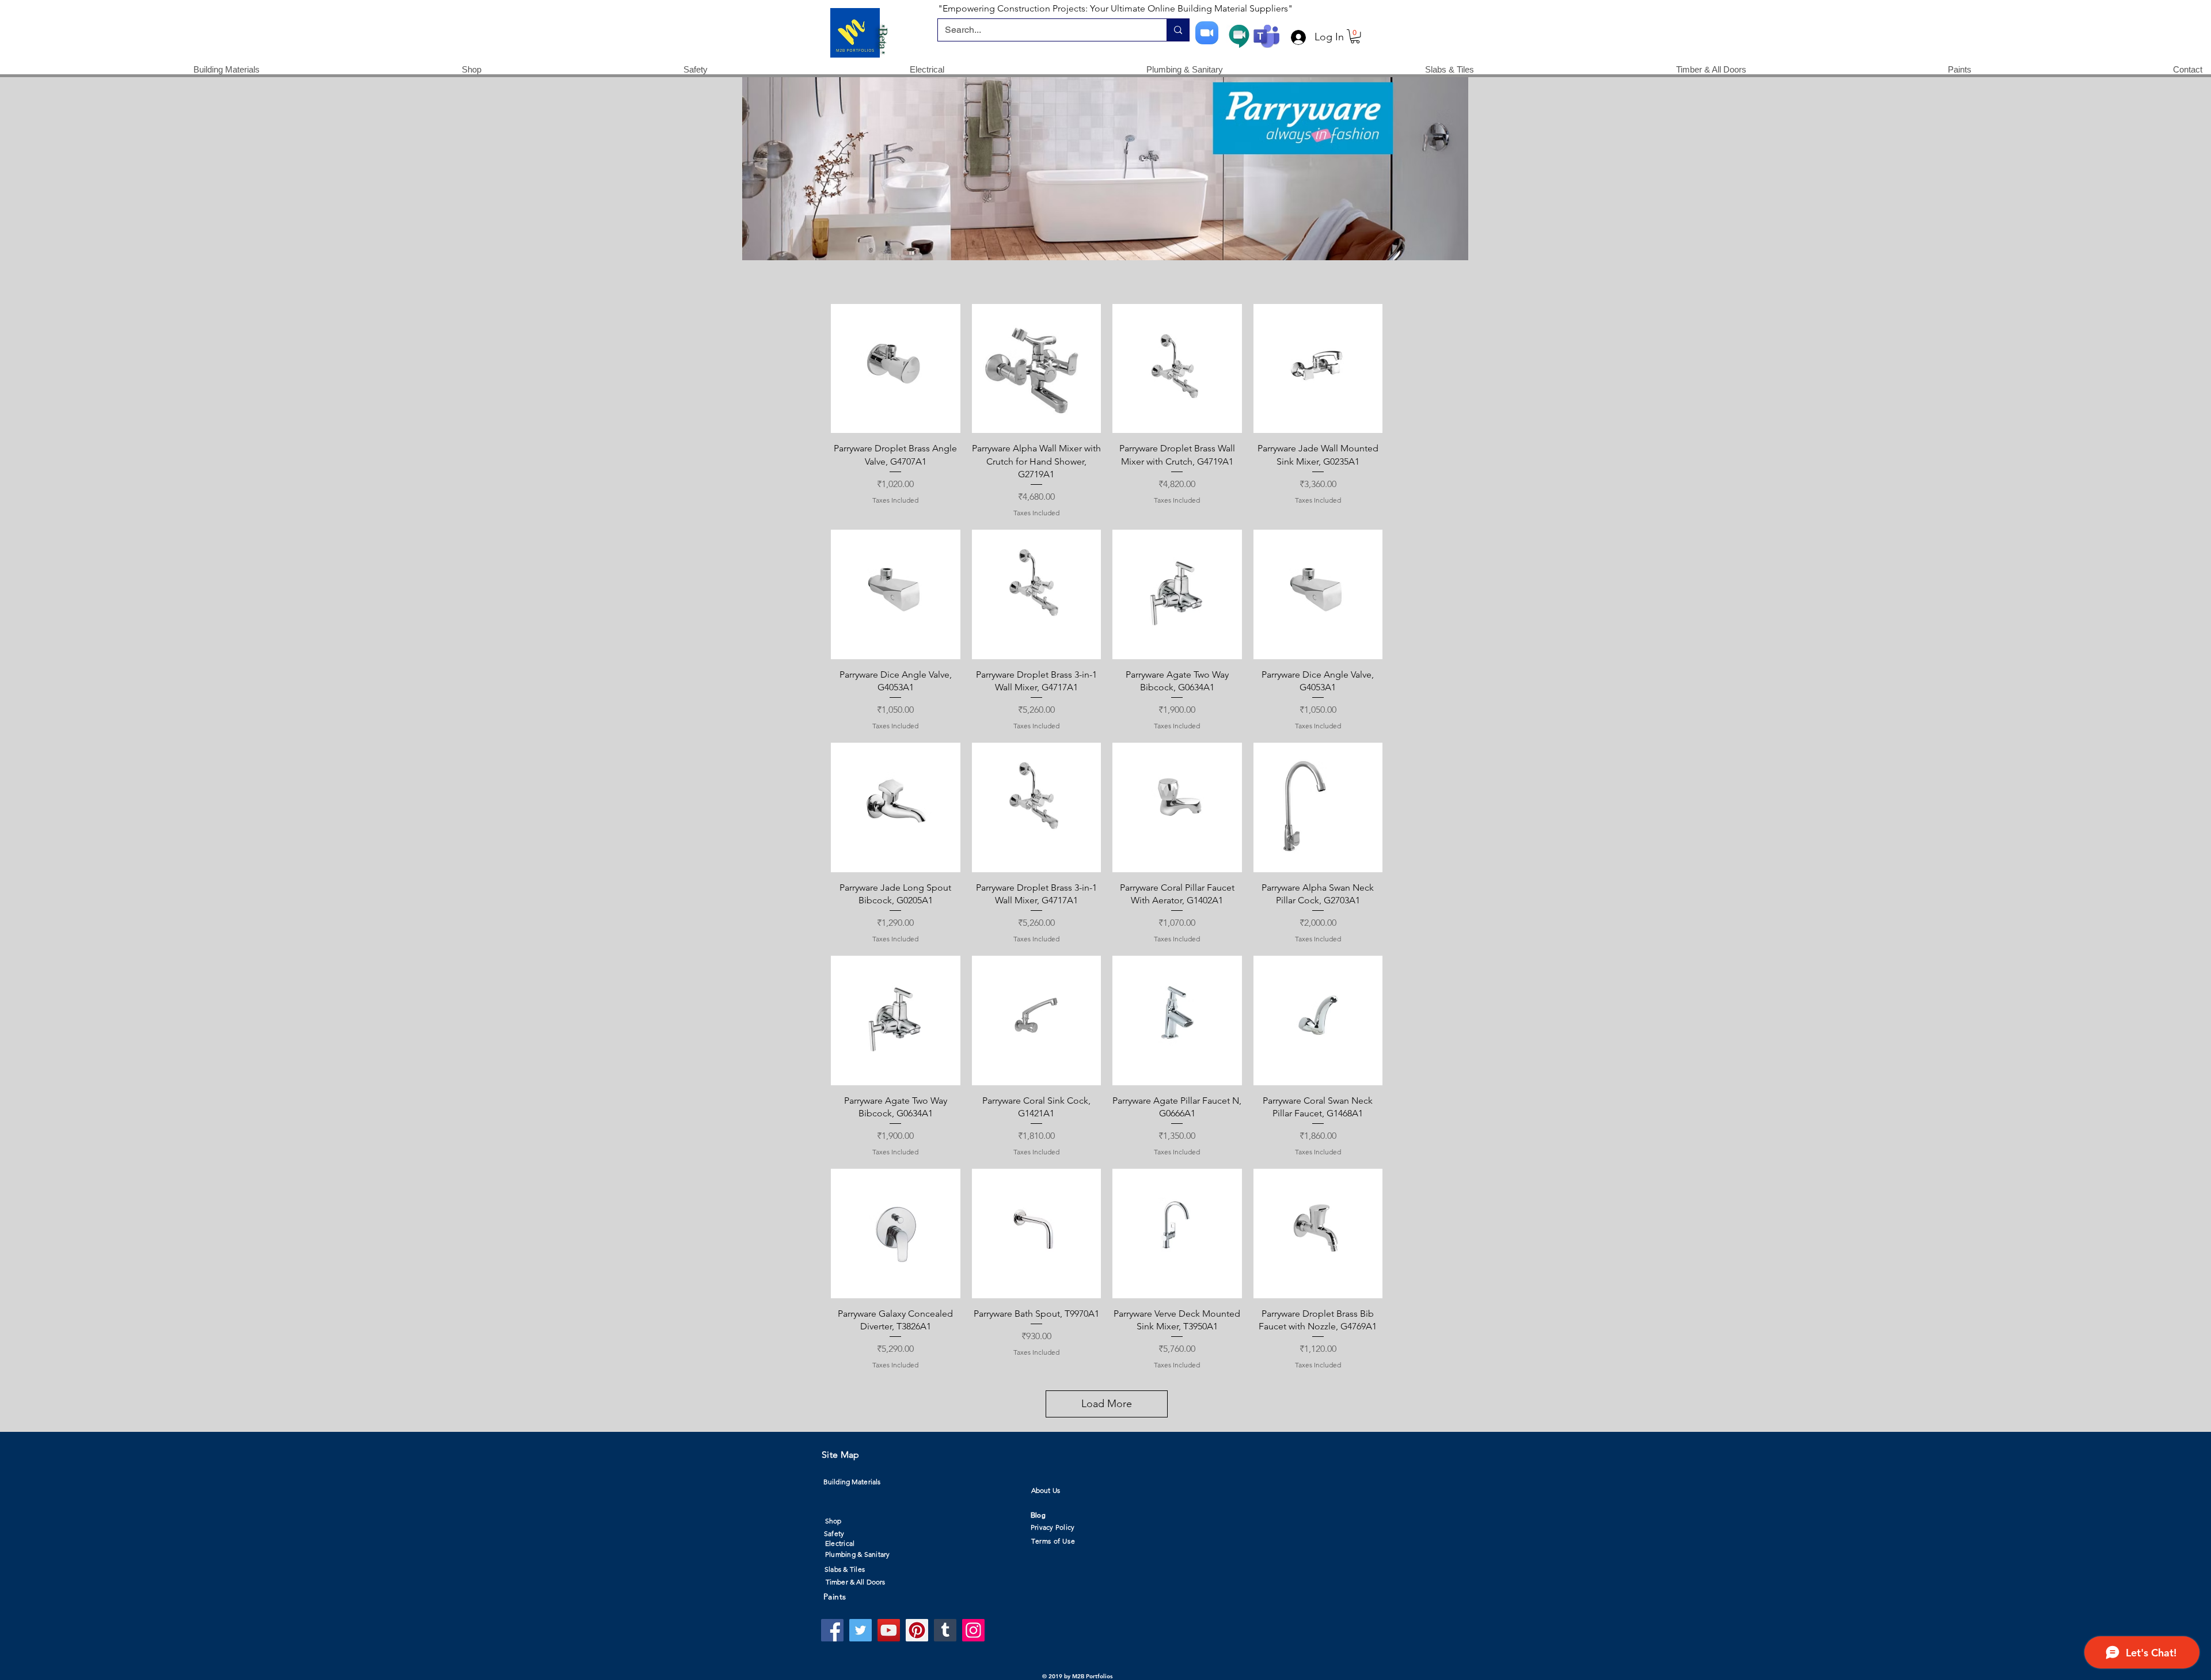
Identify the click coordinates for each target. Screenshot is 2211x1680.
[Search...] (1178, 30)
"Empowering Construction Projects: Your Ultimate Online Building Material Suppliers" (1115, 8)
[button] (1355, 36)
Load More (1107, 1404)
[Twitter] (861, 1630)
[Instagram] (973, 1630)
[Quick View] (896, 369)
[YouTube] (889, 1630)
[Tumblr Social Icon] (945, 1630)
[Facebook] (832, 1630)
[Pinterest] (917, 1630)
